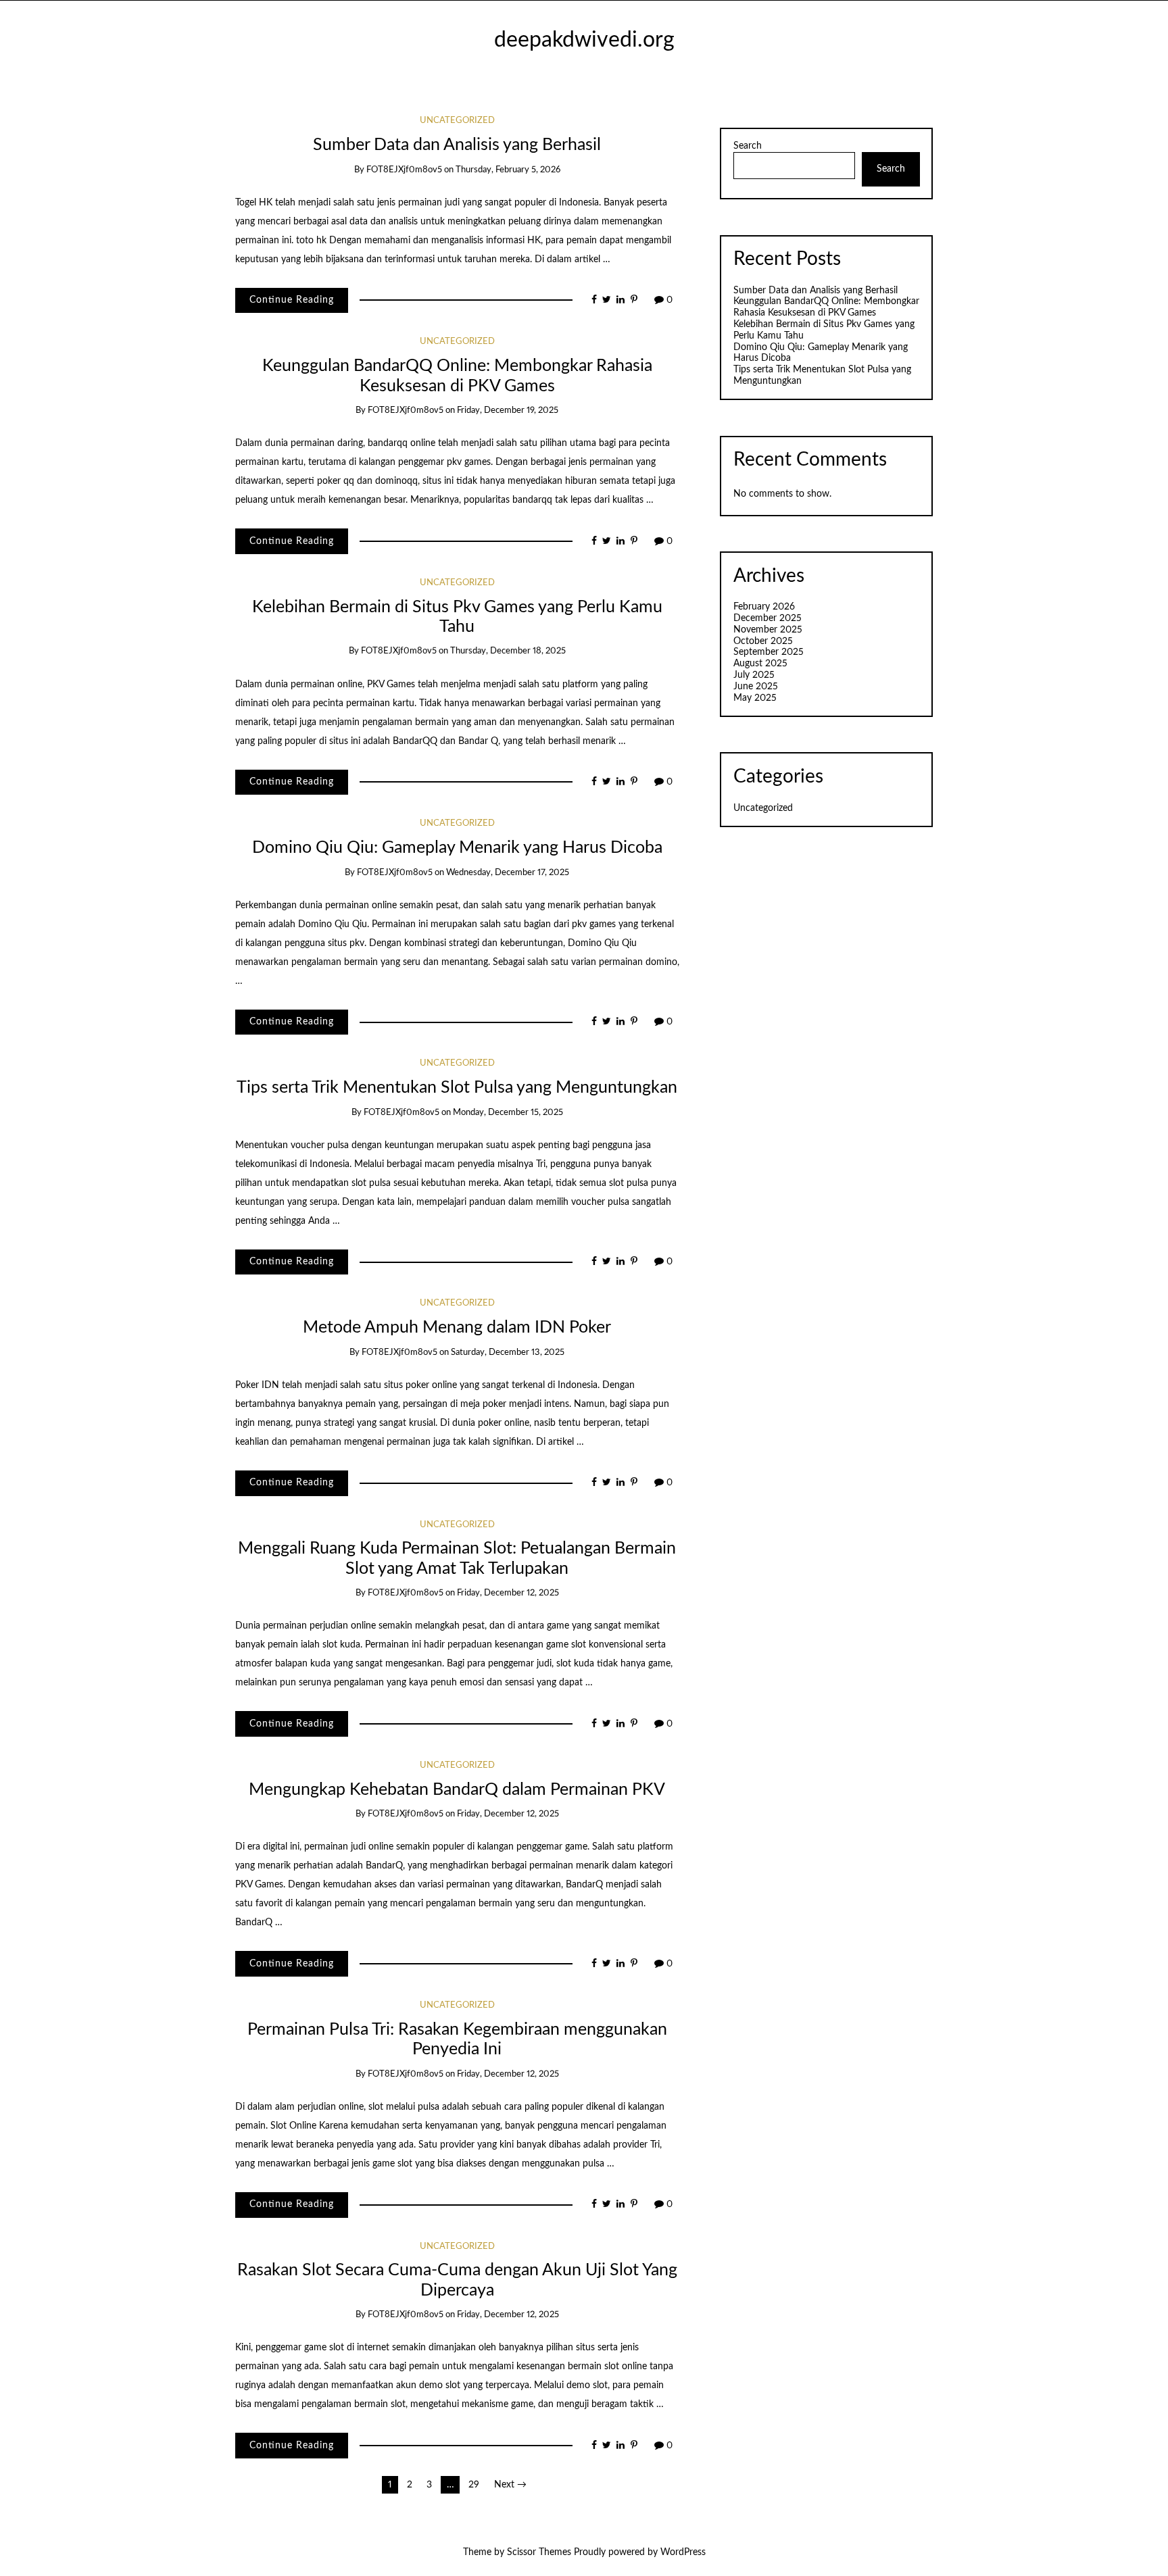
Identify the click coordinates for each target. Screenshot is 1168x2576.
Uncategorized (457, 121)
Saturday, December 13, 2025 (508, 1353)
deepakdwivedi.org (584, 40)
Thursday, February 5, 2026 (508, 170)
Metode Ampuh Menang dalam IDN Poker (457, 1328)
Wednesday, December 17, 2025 (508, 873)
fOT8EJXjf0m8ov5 (404, 170)
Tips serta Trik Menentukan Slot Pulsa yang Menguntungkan (457, 1088)
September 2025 (769, 652)
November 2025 (768, 630)
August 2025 (760, 664)
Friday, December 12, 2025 (508, 1593)
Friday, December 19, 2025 (508, 411)
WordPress (683, 2552)
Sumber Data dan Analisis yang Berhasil (457, 145)
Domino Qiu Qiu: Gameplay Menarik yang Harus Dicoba (457, 848)
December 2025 (768, 618)
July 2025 (754, 675)
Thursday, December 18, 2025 (508, 651)
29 (474, 2485)
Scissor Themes (539, 2552)
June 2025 (756, 687)
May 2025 (755, 698)
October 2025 (763, 641)
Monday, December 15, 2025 (508, 1113)
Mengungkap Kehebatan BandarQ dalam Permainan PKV (457, 1790)
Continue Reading (292, 300)
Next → (510, 2485)
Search (748, 146)
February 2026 (764, 607)
